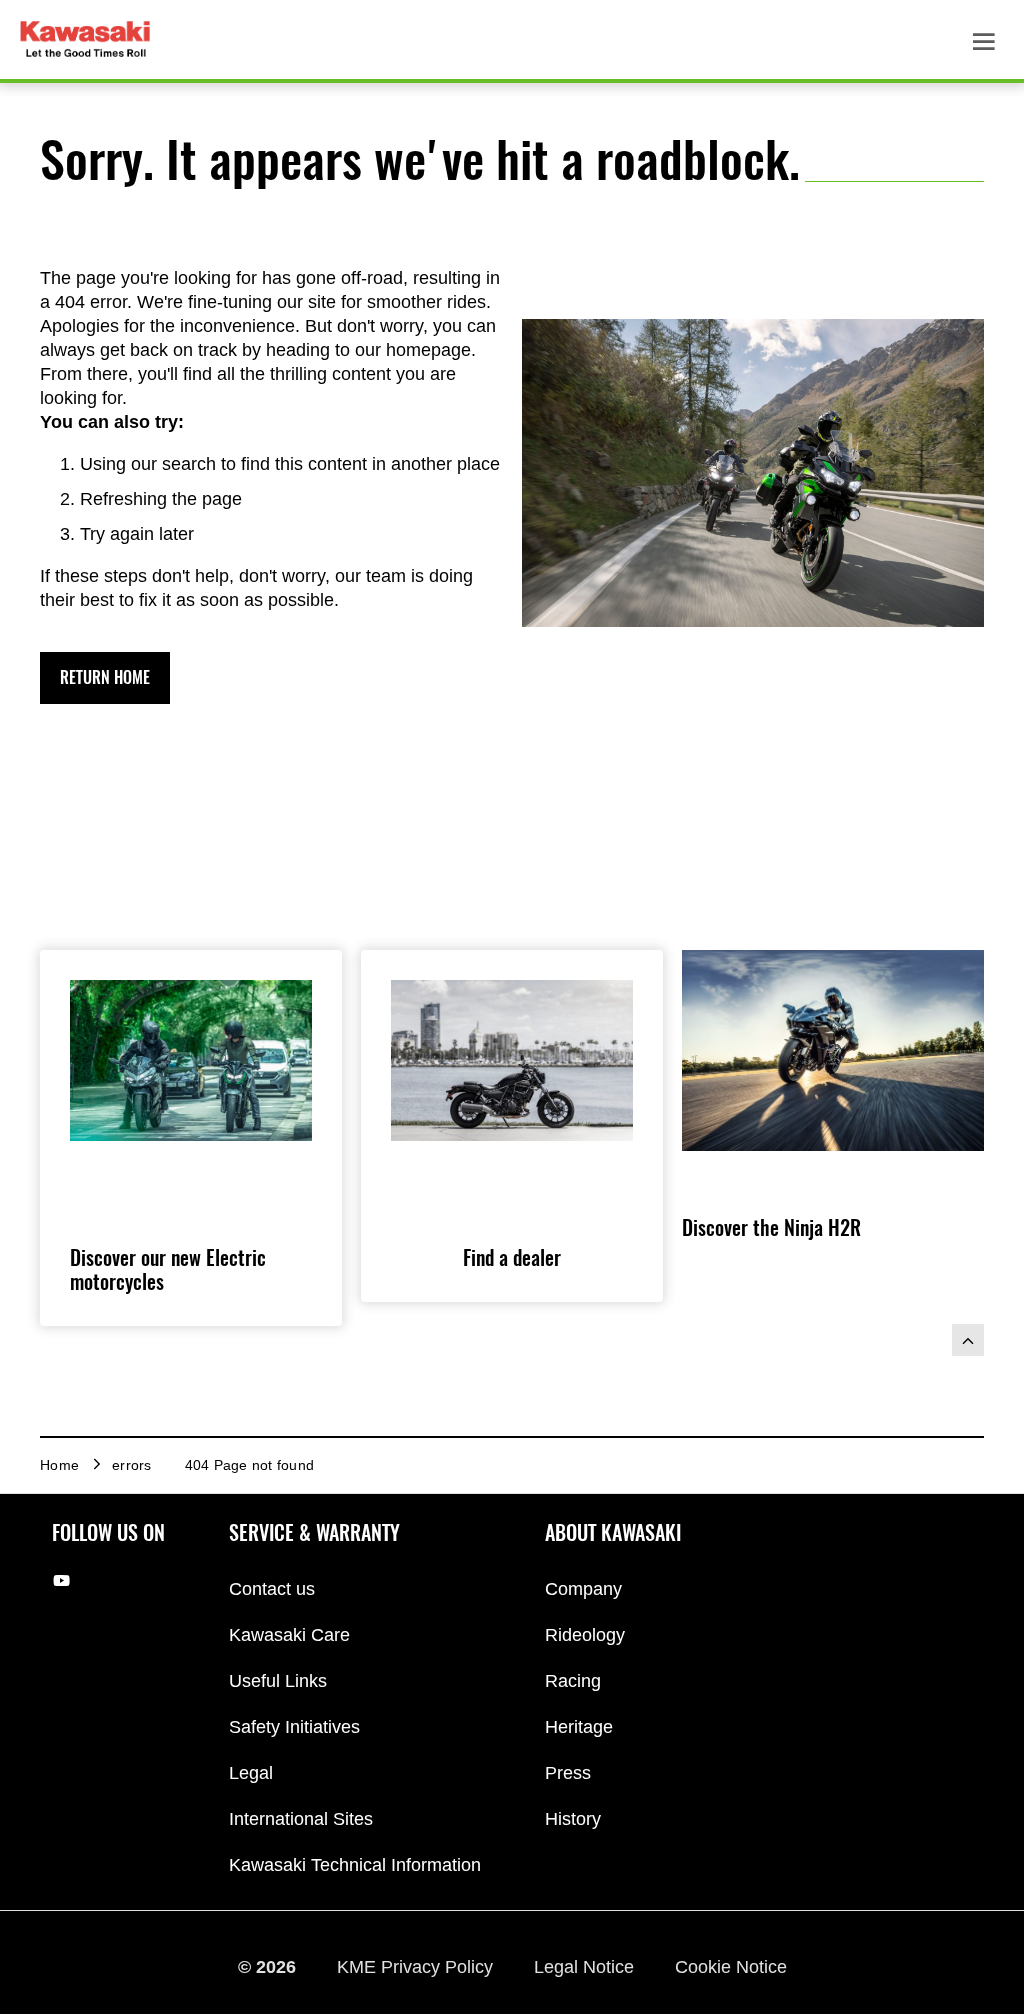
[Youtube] (61, 1579)
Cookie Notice (731, 1967)
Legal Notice (586, 1967)
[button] (105, 678)
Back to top (968, 1340)
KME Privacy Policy (417, 1967)
